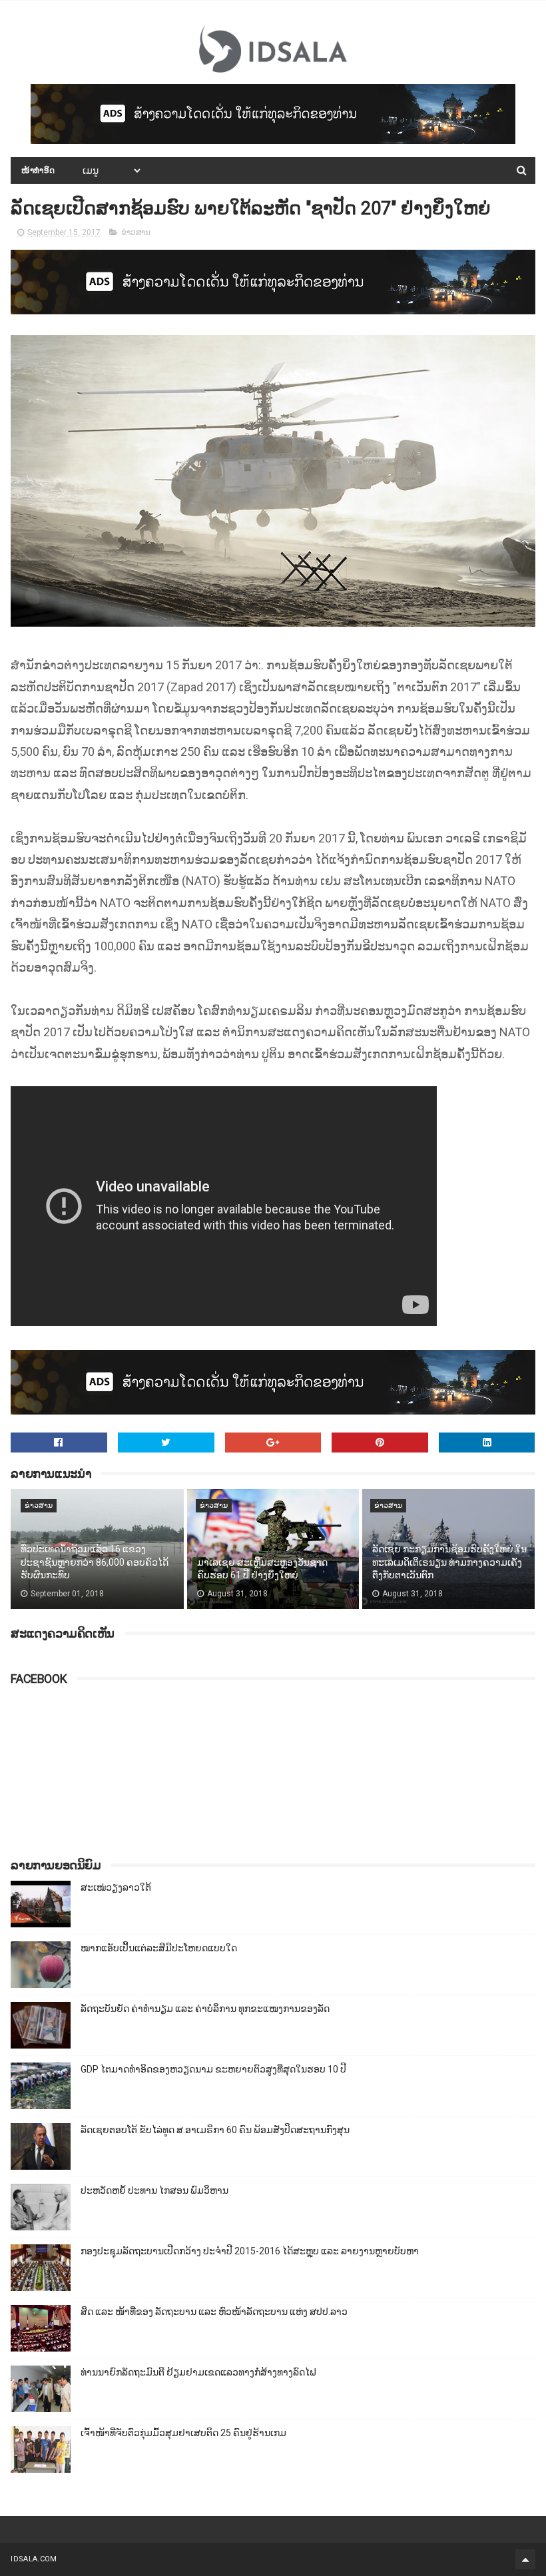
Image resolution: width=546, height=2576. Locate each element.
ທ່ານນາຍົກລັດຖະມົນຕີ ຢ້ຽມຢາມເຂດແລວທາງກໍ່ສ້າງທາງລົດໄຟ (198, 2372)
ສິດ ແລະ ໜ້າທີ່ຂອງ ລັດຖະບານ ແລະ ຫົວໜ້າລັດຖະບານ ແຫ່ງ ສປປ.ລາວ (214, 2312)
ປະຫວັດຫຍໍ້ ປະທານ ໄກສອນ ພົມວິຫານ (154, 2190)
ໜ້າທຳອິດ (38, 170)
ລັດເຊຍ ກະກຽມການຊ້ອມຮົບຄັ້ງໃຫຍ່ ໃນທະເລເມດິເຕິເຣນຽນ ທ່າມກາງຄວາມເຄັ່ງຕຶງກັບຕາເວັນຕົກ (449, 1562)
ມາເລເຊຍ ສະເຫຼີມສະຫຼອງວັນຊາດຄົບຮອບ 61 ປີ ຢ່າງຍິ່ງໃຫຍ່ (262, 1569)
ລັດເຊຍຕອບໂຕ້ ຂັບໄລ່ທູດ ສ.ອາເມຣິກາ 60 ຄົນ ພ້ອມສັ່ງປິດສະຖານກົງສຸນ (215, 2130)
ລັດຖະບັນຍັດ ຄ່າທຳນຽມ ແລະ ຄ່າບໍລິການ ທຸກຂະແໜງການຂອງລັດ (205, 2009)
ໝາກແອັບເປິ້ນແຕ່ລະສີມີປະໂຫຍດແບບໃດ (159, 1948)
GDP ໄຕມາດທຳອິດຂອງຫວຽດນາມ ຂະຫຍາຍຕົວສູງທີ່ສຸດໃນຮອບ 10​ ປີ (213, 2069)
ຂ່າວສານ (136, 232)
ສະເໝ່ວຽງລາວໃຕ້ (116, 1887)
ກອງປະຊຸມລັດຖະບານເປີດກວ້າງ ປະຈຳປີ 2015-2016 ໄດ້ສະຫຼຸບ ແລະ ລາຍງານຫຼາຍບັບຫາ (250, 2251)
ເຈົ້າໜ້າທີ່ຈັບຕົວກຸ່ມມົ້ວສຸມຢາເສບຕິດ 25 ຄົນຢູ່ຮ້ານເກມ (183, 2433)
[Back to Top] (525, 2559)
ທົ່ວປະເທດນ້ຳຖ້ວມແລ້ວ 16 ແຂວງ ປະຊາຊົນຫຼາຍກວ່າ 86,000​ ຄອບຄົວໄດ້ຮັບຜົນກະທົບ (95, 1562)
